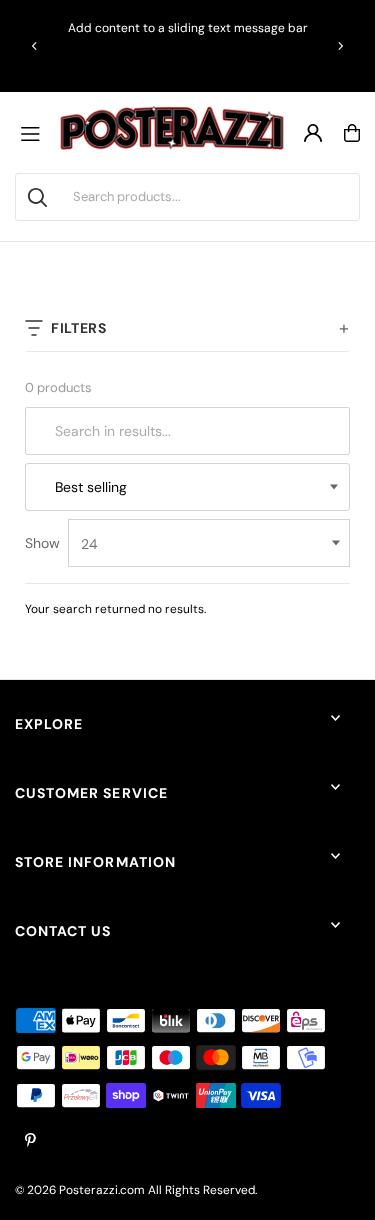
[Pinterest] (30, 1141)
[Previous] (35, 46)
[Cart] (352, 133)
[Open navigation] (35, 133)
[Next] (340, 46)
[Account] (313, 133)
